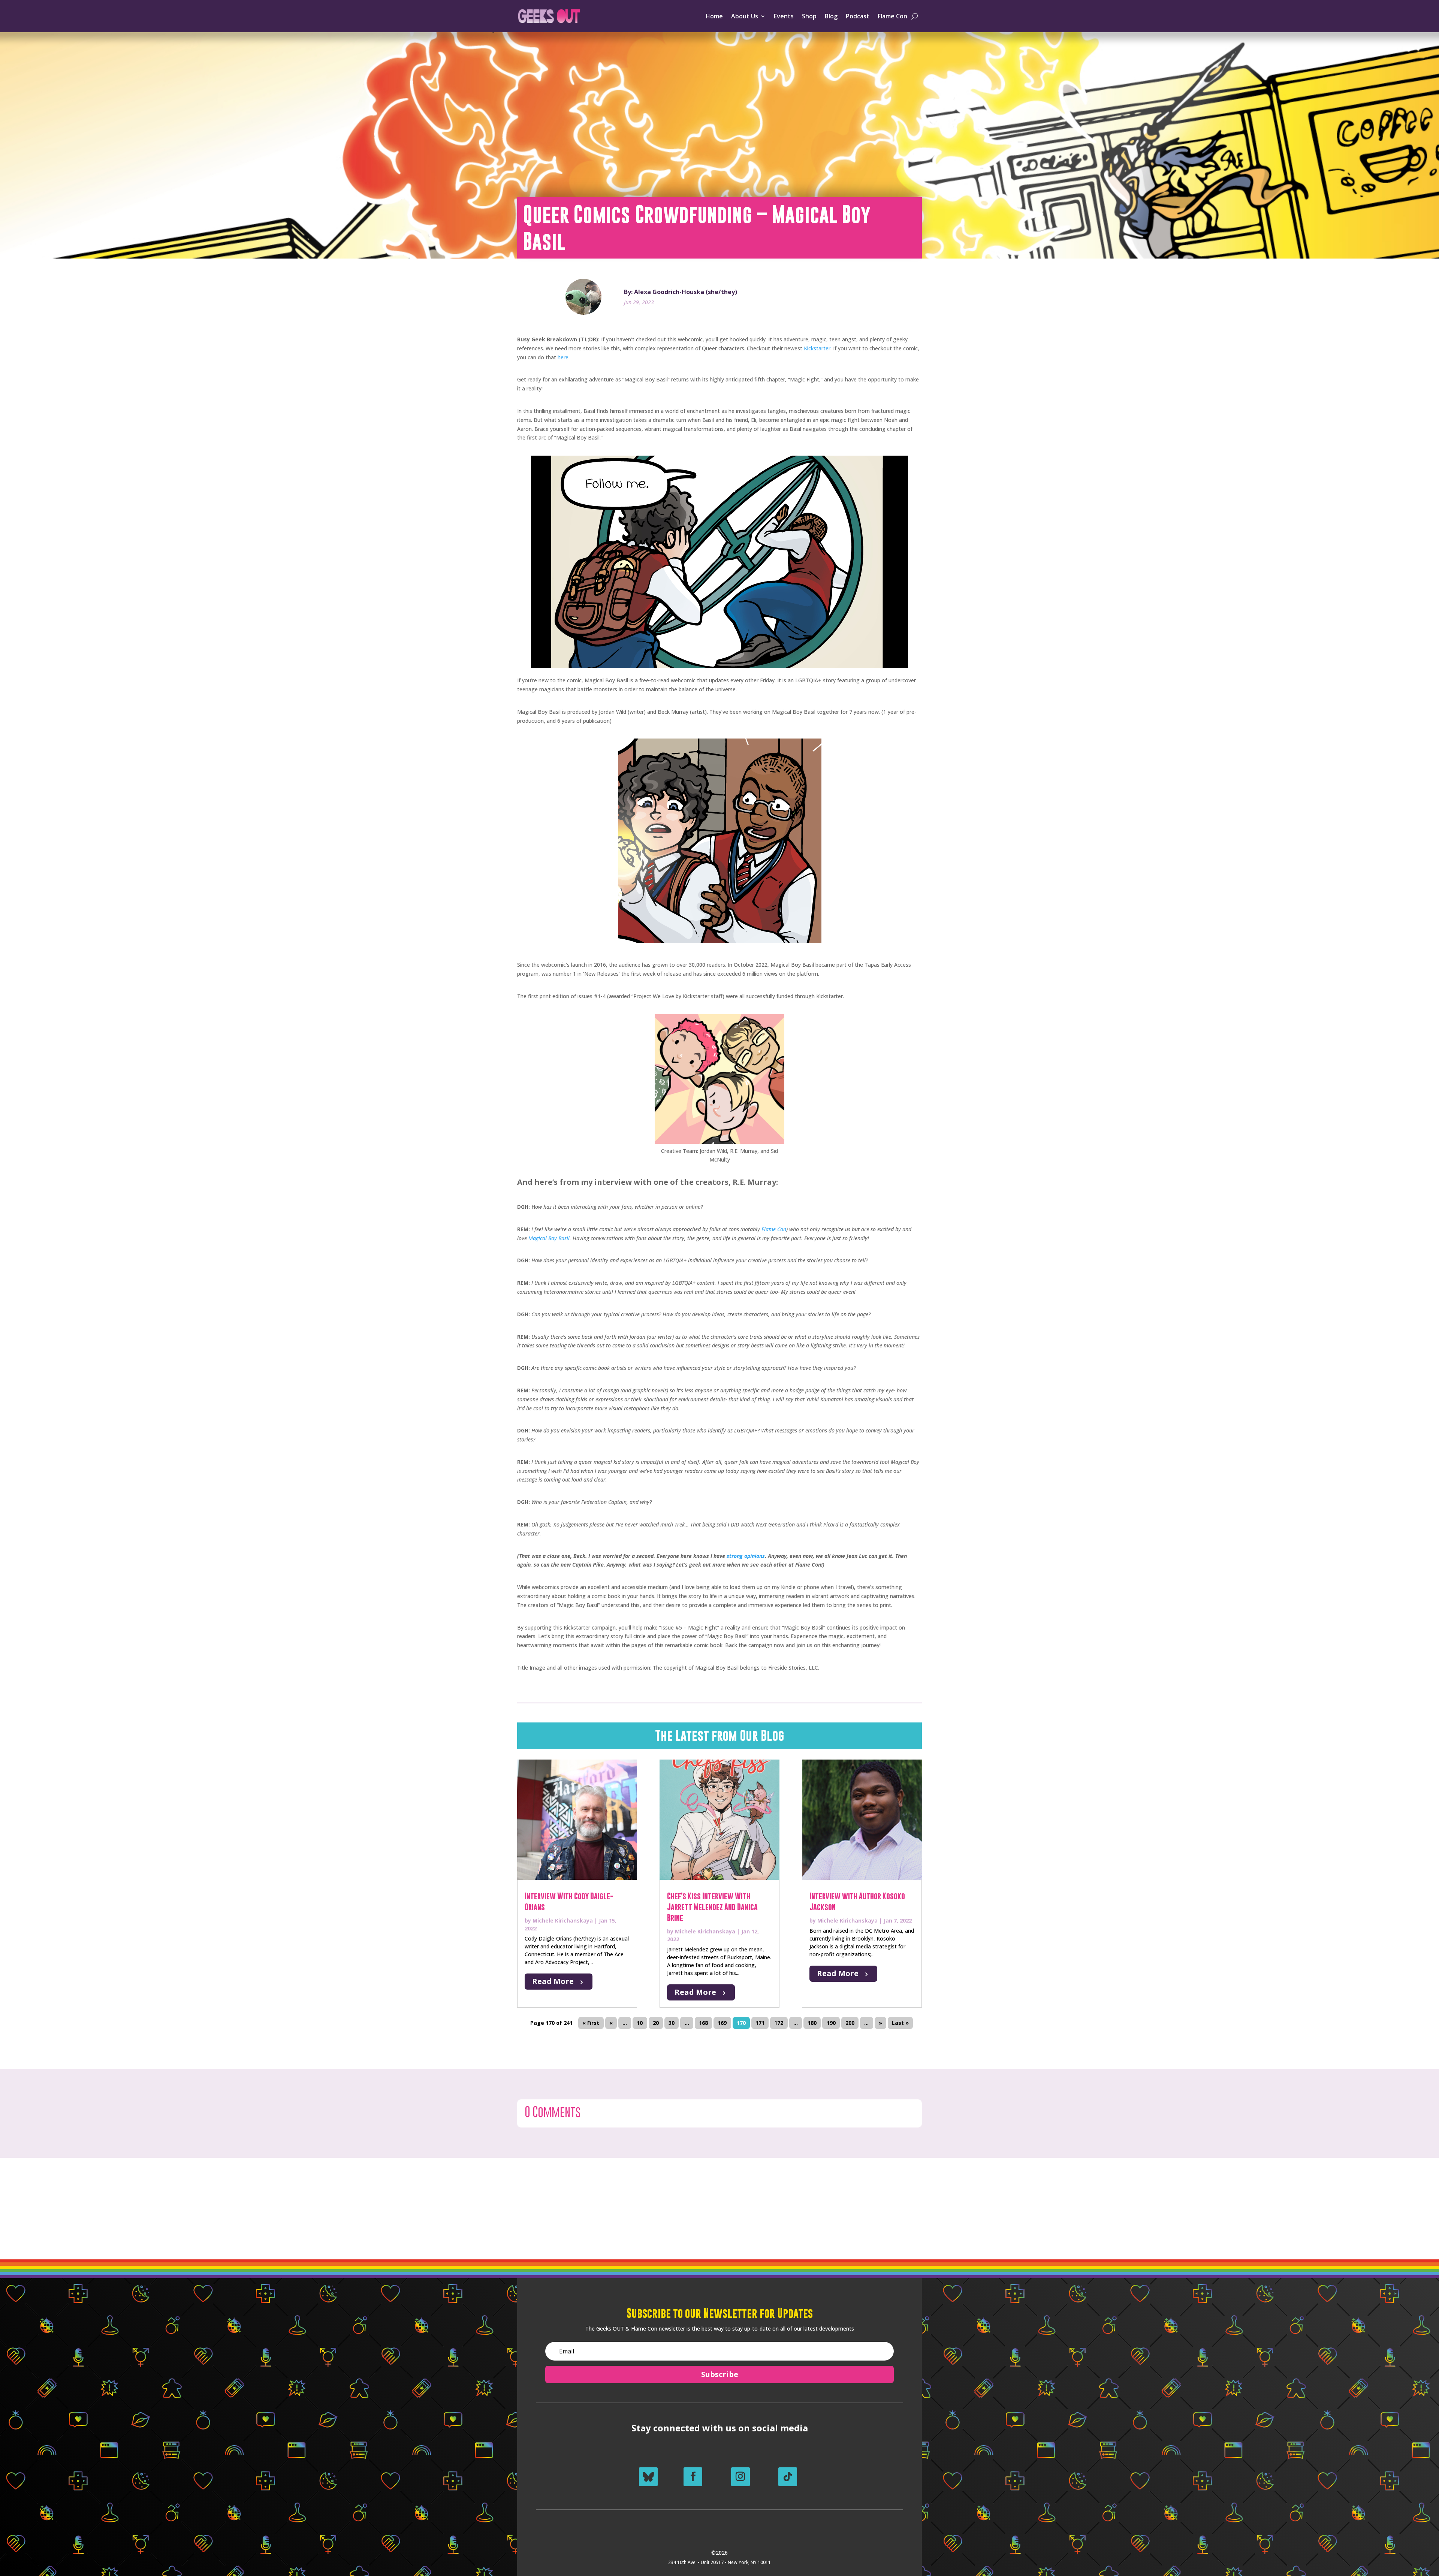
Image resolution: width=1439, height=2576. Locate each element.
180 (812, 2023)
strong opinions (746, 1556)
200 (850, 2023)
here (563, 357)
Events (784, 16)
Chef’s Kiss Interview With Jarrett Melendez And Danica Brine (712, 1907)
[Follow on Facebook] (693, 2477)
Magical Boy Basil (549, 1238)
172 (779, 2023)
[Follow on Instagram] (740, 2477)
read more (553, 1981)
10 (640, 2023)
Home (714, 16)
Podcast (858, 16)
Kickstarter (817, 348)
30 (672, 2023)
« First (591, 2023)
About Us (745, 16)
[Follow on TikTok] (788, 2477)
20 (656, 2023)
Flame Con (892, 16)
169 (722, 2023)
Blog (831, 16)
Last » (900, 2023)
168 (703, 2023)
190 (831, 2023)
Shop (809, 16)
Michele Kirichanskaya (563, 1920)
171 (760, 2023)
